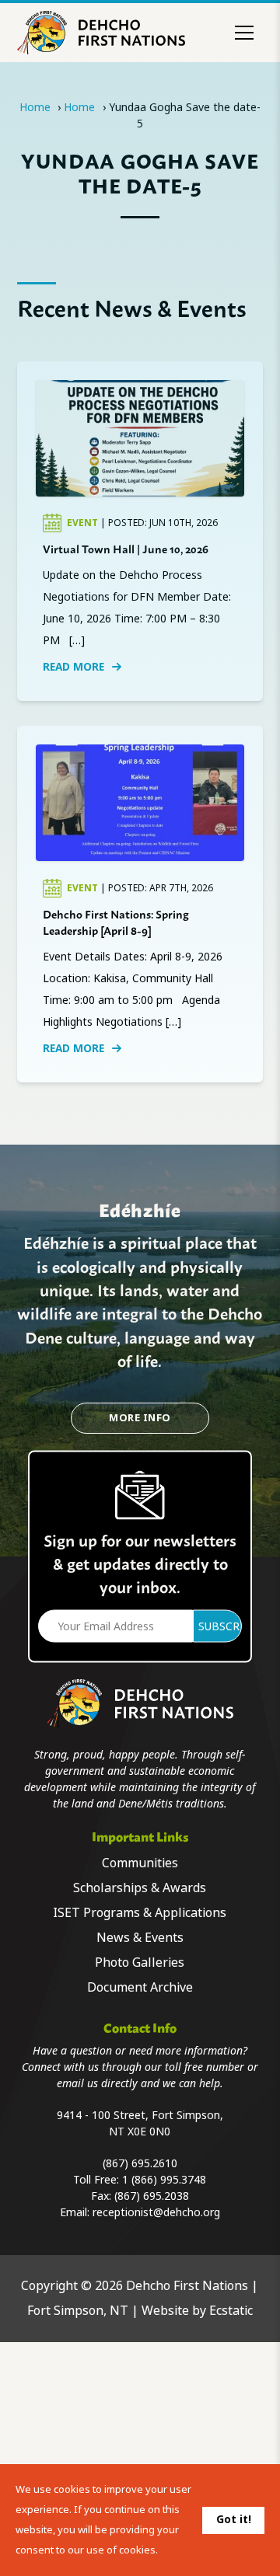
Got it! (234, 2519)
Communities (140, 1863)
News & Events (140, 1938)
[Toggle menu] (244, 33)
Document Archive (140, 1987)
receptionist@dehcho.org (156, 2212)
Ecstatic (231, 2311)
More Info (140, 1418)
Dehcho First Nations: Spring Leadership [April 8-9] (116, 922)
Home (35, 107)
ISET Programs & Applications (140, 1913)
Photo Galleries (140, 1963)
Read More (73, 667)
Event (84, 523)
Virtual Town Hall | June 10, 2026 (126, 548)
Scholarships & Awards (140, 1888)
